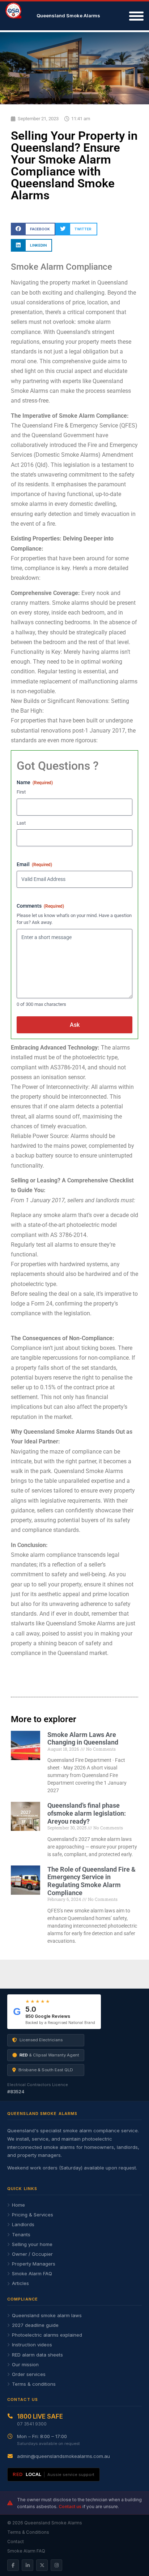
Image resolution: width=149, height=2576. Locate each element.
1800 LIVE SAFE (40, 2416)
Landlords (23, 2224)
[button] (33, 229)
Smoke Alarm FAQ (32, 2273)
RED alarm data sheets (37, 2355)
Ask (75, 1025)
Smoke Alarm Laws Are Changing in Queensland (83, 1739)
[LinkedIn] (27, 2565)
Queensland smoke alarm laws (47, 2315)
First (21, 792)
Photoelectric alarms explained (47, 2335)
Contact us (70, 2507)
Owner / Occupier (32, 2254)
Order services (29, 2374)
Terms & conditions (34, 2384)
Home (18, 2205)
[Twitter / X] (42, 2565)
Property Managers (34, 2264)
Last (21, 823)
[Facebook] (13, 2565)
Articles (20, 2283)
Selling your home (32, 2244)
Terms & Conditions (28, 2532)
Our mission (25, 2364)
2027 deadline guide (35, 2325)
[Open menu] (135, 16)
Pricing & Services (33, 2215)
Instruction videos (32, 2345)
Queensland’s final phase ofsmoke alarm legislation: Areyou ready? (87, 1813)
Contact (16, 2542)
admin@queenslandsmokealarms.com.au (63, 2456)
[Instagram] (56, 2565)
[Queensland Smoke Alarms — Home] (19, 16)
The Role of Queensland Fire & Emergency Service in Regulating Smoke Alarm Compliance (91, 1881)
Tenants (21, 2234)
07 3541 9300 (32, 2424)
